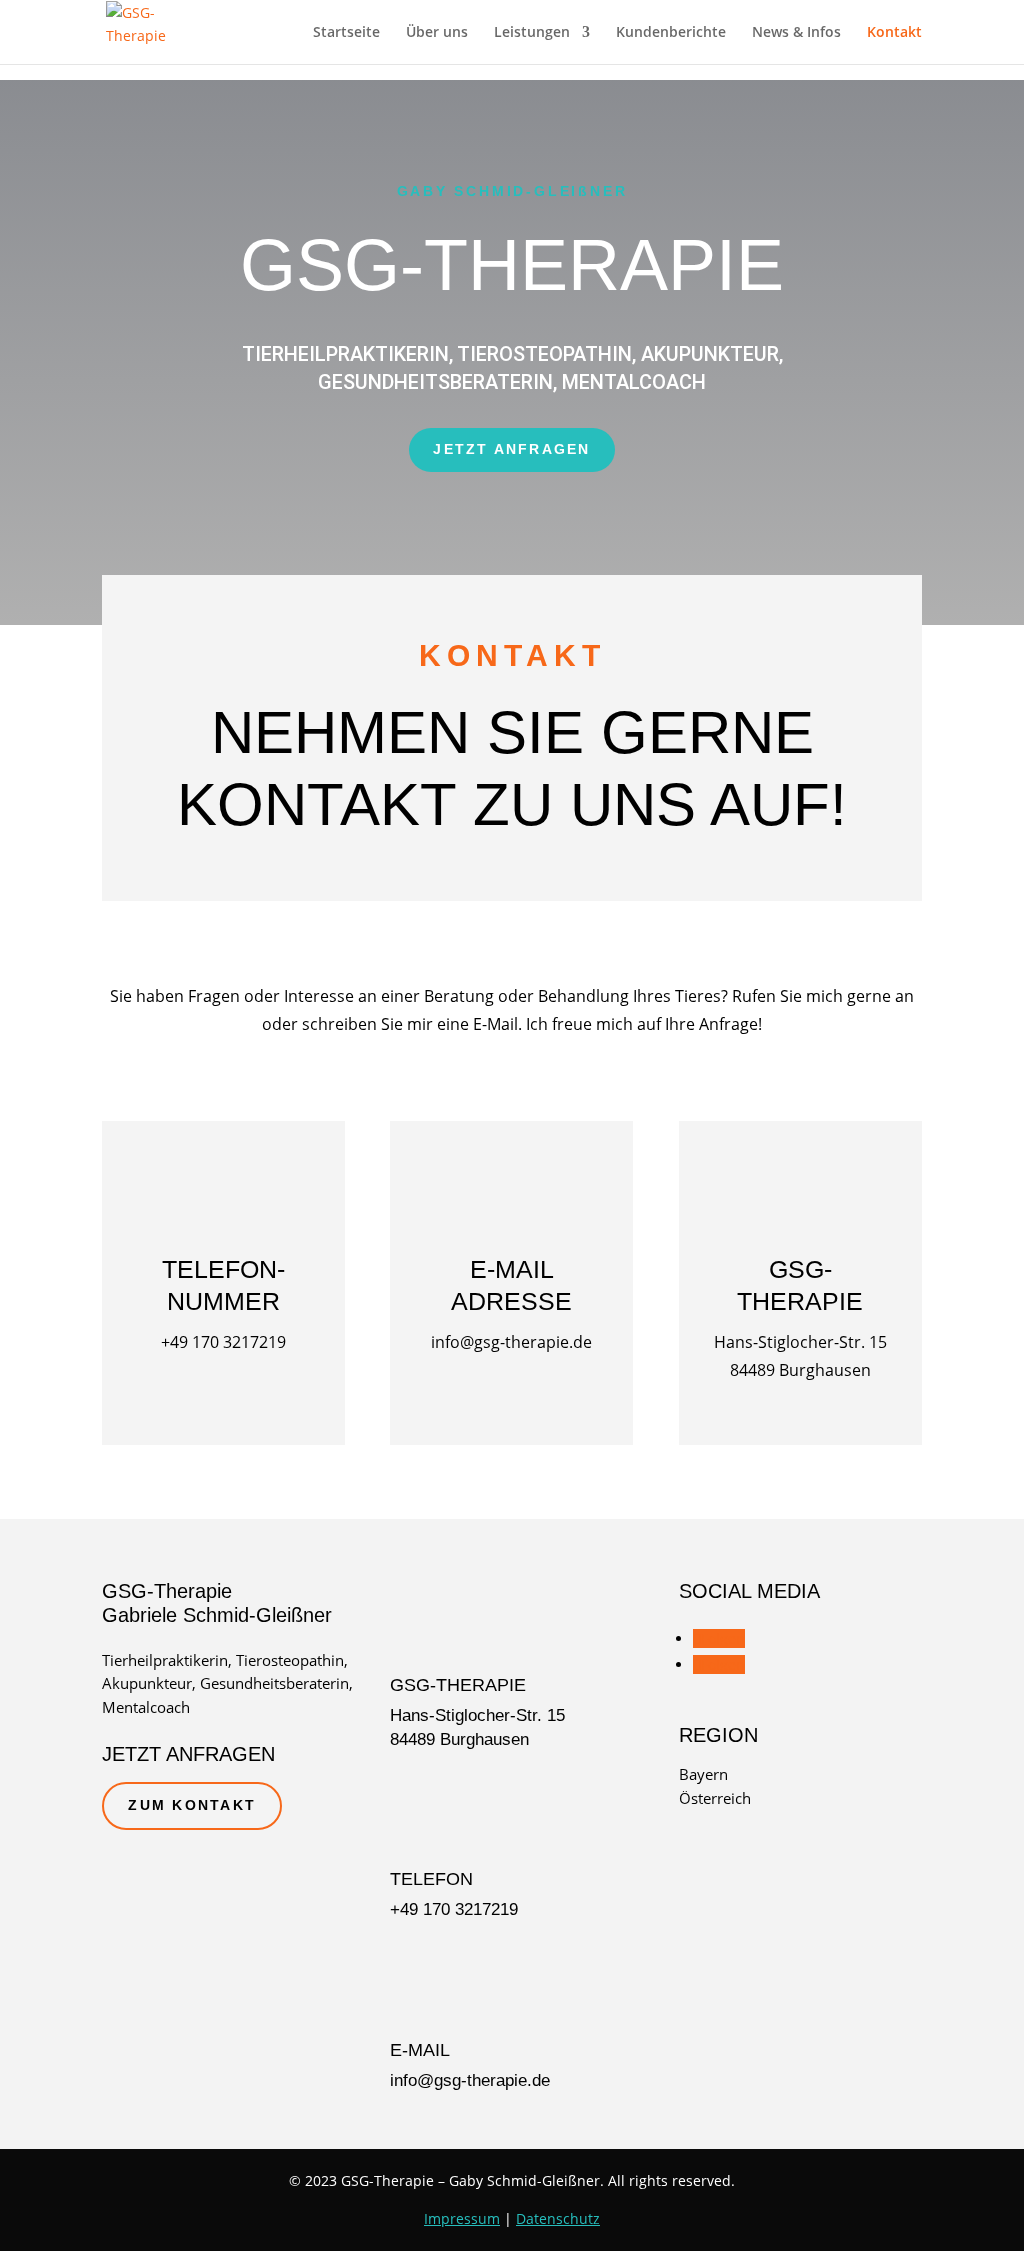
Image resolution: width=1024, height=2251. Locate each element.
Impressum (462, 2218)
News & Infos (796, 33)
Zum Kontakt (192, 1805)
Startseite (346, 33)
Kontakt (894, 33)
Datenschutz (558, 2218)
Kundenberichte (671, 33)
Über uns (437, 33)
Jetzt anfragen (511, 449)
